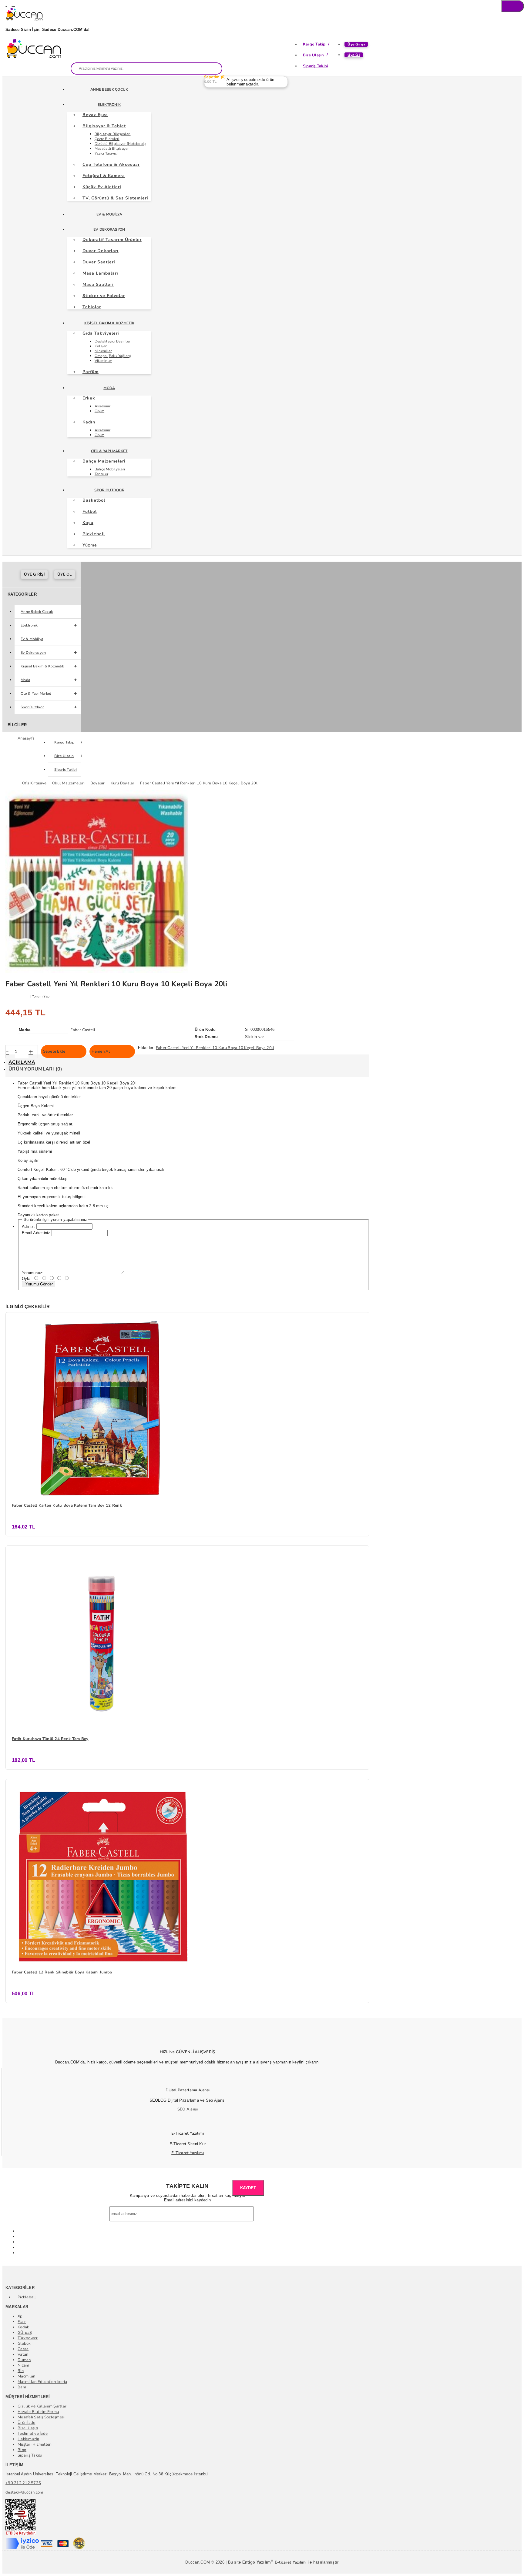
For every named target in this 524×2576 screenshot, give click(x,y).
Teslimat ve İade (33, 2434)
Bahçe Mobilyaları (110, 469)
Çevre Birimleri (107, 139)
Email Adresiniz (36, 1233)
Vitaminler (103, 361)
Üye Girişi (356, 44)
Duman (24, 2360)
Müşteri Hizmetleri (35, 2444)
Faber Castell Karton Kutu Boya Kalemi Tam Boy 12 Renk (67, 1505)
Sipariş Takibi (316, 66)
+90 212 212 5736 (23, 2483)
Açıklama (22, 1062)
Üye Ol (354, 55)
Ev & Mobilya (109, 214)
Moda (109, 388)
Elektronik (109, 105)
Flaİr (22, 2322)
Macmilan (26, 2376)
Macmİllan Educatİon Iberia (42, 2382)
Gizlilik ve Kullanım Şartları (43, 2406)
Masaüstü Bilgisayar (112, 149)
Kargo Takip (314, 44)
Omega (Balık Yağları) (113, 356)
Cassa (23, 2349)
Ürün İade (26, 2423)
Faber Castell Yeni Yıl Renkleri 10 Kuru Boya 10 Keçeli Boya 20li (215, 1048)
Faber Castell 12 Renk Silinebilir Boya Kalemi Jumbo (62, 1972)
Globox (24, 2344)
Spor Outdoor (109, 490)
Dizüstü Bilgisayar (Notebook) (120, 144)
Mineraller (103, 351)
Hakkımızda (29, 2439)
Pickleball (27, 2297)
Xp (20, 2316)
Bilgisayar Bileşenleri (113, 134)
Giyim (99, 411)
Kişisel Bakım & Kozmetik (109, 323)
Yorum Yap (41, 996)
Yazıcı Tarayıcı (106, 153)
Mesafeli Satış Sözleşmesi (41, 2417)
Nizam (23, 2365)
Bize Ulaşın (314, 55)
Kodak (23, 2327)
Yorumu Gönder (39, 1284)
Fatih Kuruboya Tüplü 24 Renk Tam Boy (50, 1739)
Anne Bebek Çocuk (109, 89)
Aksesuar (102, 406)
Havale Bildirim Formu (38, 2412)
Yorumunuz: (33, 1273)
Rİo (21, 2371)
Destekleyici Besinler (112, 341)
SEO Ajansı (188, 2109)
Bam (22, 2387)
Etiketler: (146, 1048)
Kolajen (101, 346)
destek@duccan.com (24, 2492)
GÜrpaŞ (25, 2333)
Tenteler (101, 474)
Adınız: (29, 1226)
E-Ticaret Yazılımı (188, 2153)
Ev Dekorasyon (109, 229)
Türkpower (28, 2338)
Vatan (23, 2354)
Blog (22, 2450)
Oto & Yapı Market (109, 451)
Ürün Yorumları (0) (35, 1069)
